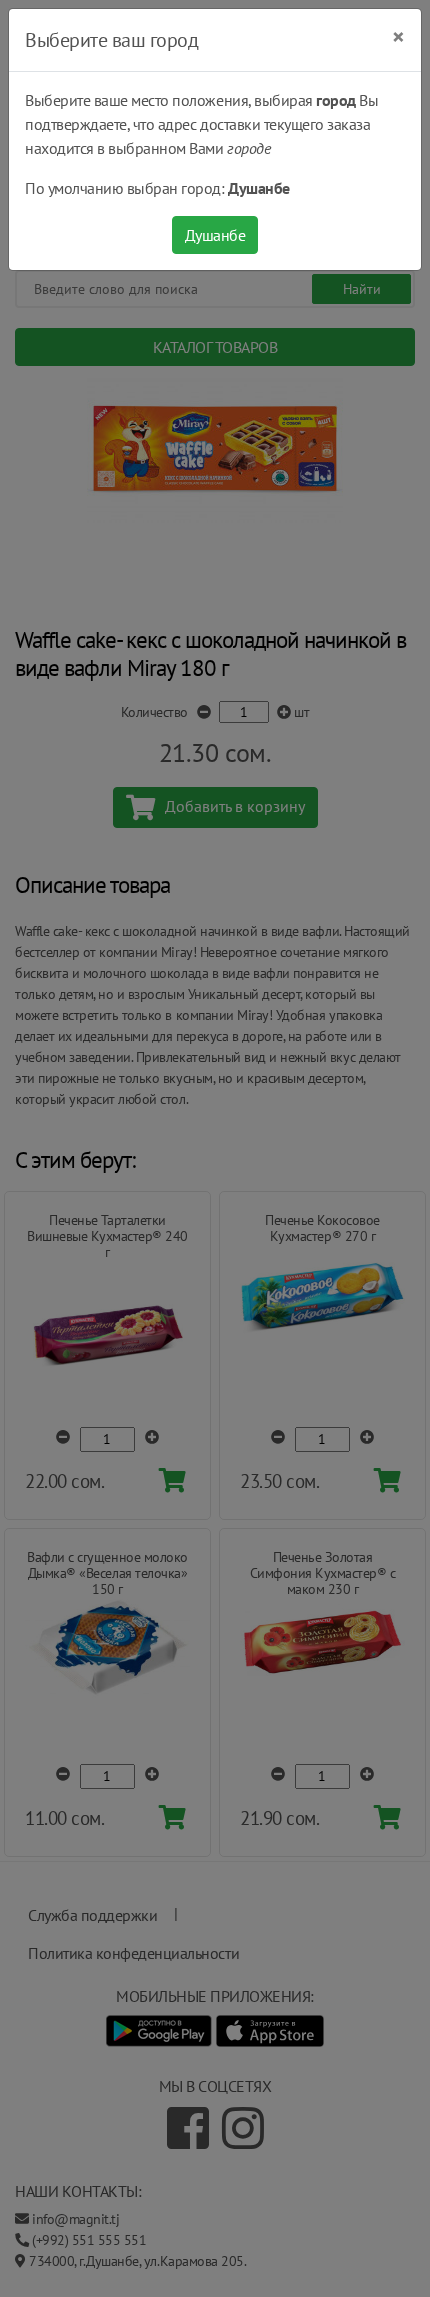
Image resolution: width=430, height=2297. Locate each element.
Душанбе (215, 235)
